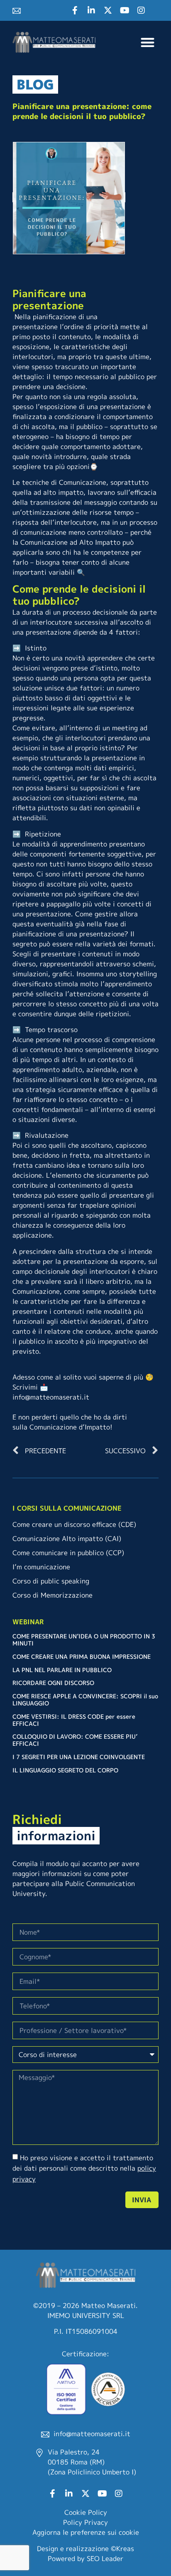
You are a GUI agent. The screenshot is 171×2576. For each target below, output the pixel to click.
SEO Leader (105, 2559)
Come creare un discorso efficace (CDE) (74, 1524)
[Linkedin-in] (91, 10)
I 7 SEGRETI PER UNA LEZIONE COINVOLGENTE (79, 1757)
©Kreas (122, 2549)
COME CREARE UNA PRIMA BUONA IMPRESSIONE (82, 1657)
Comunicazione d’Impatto (70, 1427)
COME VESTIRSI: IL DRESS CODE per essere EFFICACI (74, 1720)
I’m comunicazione (41, 1567)
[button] (148, 42)
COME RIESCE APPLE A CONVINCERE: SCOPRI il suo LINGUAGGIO (85, 1700)
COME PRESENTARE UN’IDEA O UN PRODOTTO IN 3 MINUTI (84, 1640)
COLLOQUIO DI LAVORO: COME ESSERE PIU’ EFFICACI (75, 1740)
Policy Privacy (85, 2522)
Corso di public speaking (51, 1581)
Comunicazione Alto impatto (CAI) (67, 1539)
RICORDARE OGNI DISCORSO (53, 1683)
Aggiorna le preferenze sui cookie (86, 2532)
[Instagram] (141, 10)
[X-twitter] (108, 10)
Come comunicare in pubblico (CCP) (68, 1553)
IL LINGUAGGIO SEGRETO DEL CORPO (65, 1770)
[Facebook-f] (75, 10)
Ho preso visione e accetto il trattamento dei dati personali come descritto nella (84, 2168)
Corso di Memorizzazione (53, 1595)
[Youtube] (125, 10)
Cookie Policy (86, 2512)
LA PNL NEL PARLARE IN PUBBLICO (62, 1670)
